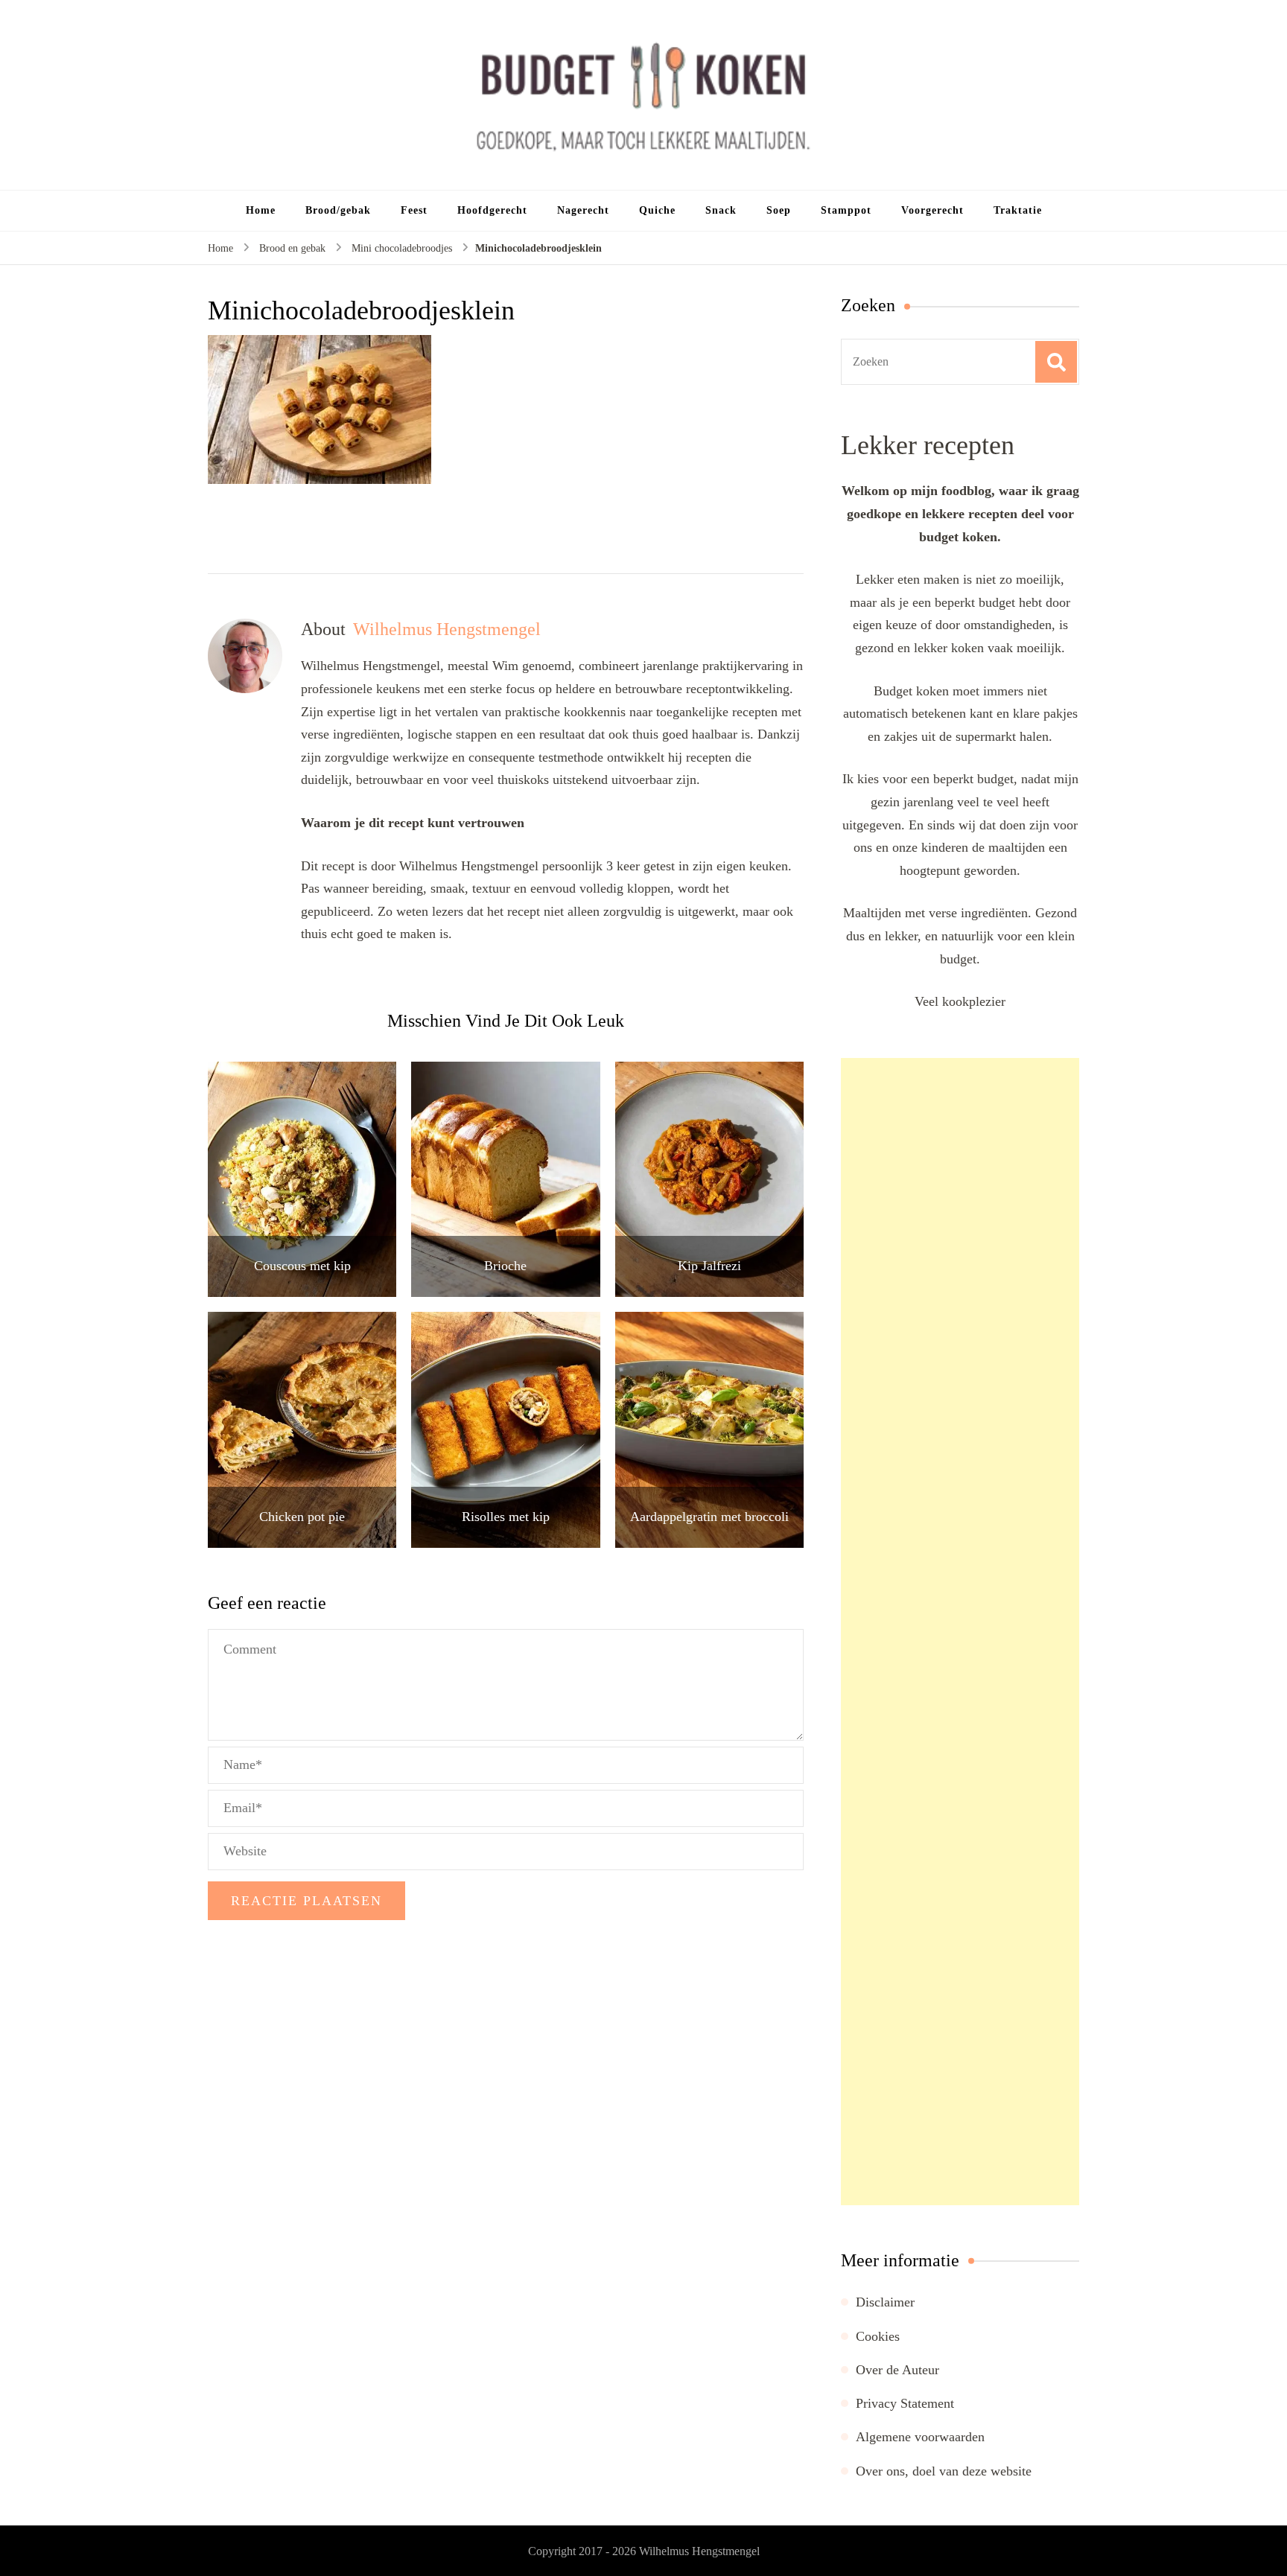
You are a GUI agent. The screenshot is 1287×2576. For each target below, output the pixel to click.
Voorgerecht (932, 210)
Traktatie (1018, 210)
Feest (414, 210)
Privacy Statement (905, 2403)
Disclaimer (885, 2302)
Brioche (505, 1266)
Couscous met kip (302, 1266)
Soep (779, 210)
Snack (721, 210)
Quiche (657, 210)
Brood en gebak (292, 248)
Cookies (878, 2336)
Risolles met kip (506, 1517)
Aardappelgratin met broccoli (709, 1517)
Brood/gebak (338, 210)
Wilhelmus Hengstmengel (699, 2551)
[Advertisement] (960, 1632)
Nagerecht (583, 210)
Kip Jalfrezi (709, 1266)
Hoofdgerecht (492, 210)
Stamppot (846, 210)
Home (261, 210)
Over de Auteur (897, 2370)
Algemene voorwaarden (920, 2437)
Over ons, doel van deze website (944, 2471)
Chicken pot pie (302, 1517)
